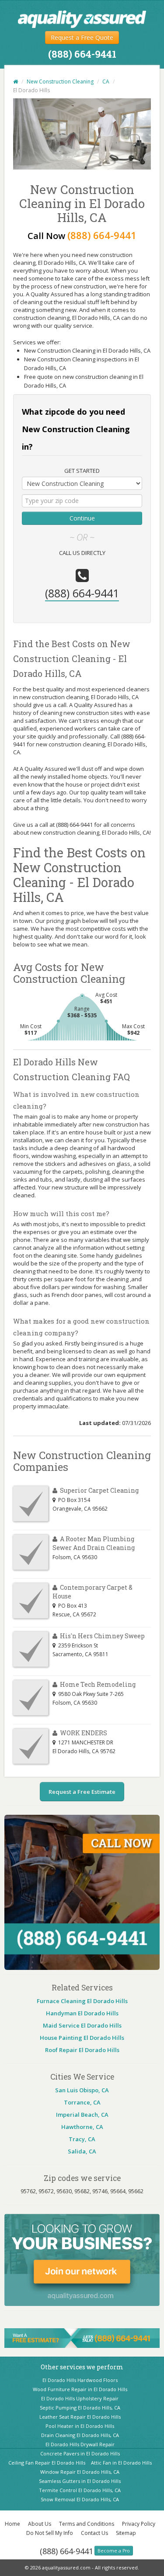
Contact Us (94, 2533)
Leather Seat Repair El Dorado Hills (80, 2417)
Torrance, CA (82, 2102)
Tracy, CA (82, 2139)
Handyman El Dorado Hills (82, 2013)
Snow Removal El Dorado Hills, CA (80, 2499)
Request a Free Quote (82, 37)
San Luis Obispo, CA (82, 2090)
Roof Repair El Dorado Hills (82, 2050)
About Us (40, 2524)
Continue (82, 518)
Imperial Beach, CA (82, 2115)
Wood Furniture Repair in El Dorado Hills (80, 2389)
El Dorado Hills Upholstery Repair (80, 2398)
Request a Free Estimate (82, 1792)
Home (12, 2524)
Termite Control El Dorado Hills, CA (80, 2490)
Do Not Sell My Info (50, 2533)
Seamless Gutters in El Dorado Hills (80, 2481)
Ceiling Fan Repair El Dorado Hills (47, 2463)
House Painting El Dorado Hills (82, 2038)
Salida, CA (82, 2151)
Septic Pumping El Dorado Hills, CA (80, 2408)
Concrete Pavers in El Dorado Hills (80, 2453)
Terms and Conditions (87, 2524)
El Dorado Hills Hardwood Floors (80, 2380)
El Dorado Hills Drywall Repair (80, 2444)
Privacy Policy (139, 2524)
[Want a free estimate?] (82, 2337)
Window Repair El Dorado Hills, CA (80, 2472)
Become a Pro (114, 2551)
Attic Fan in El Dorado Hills (121, 2463)
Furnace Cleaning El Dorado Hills (82, 2001)
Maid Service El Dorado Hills (82, 2025)
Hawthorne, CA (82, 2127)
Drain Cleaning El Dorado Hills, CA (80, 2435)
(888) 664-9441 (66, 2551)
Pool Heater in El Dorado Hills (80, 2426)
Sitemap (126, 2533)
